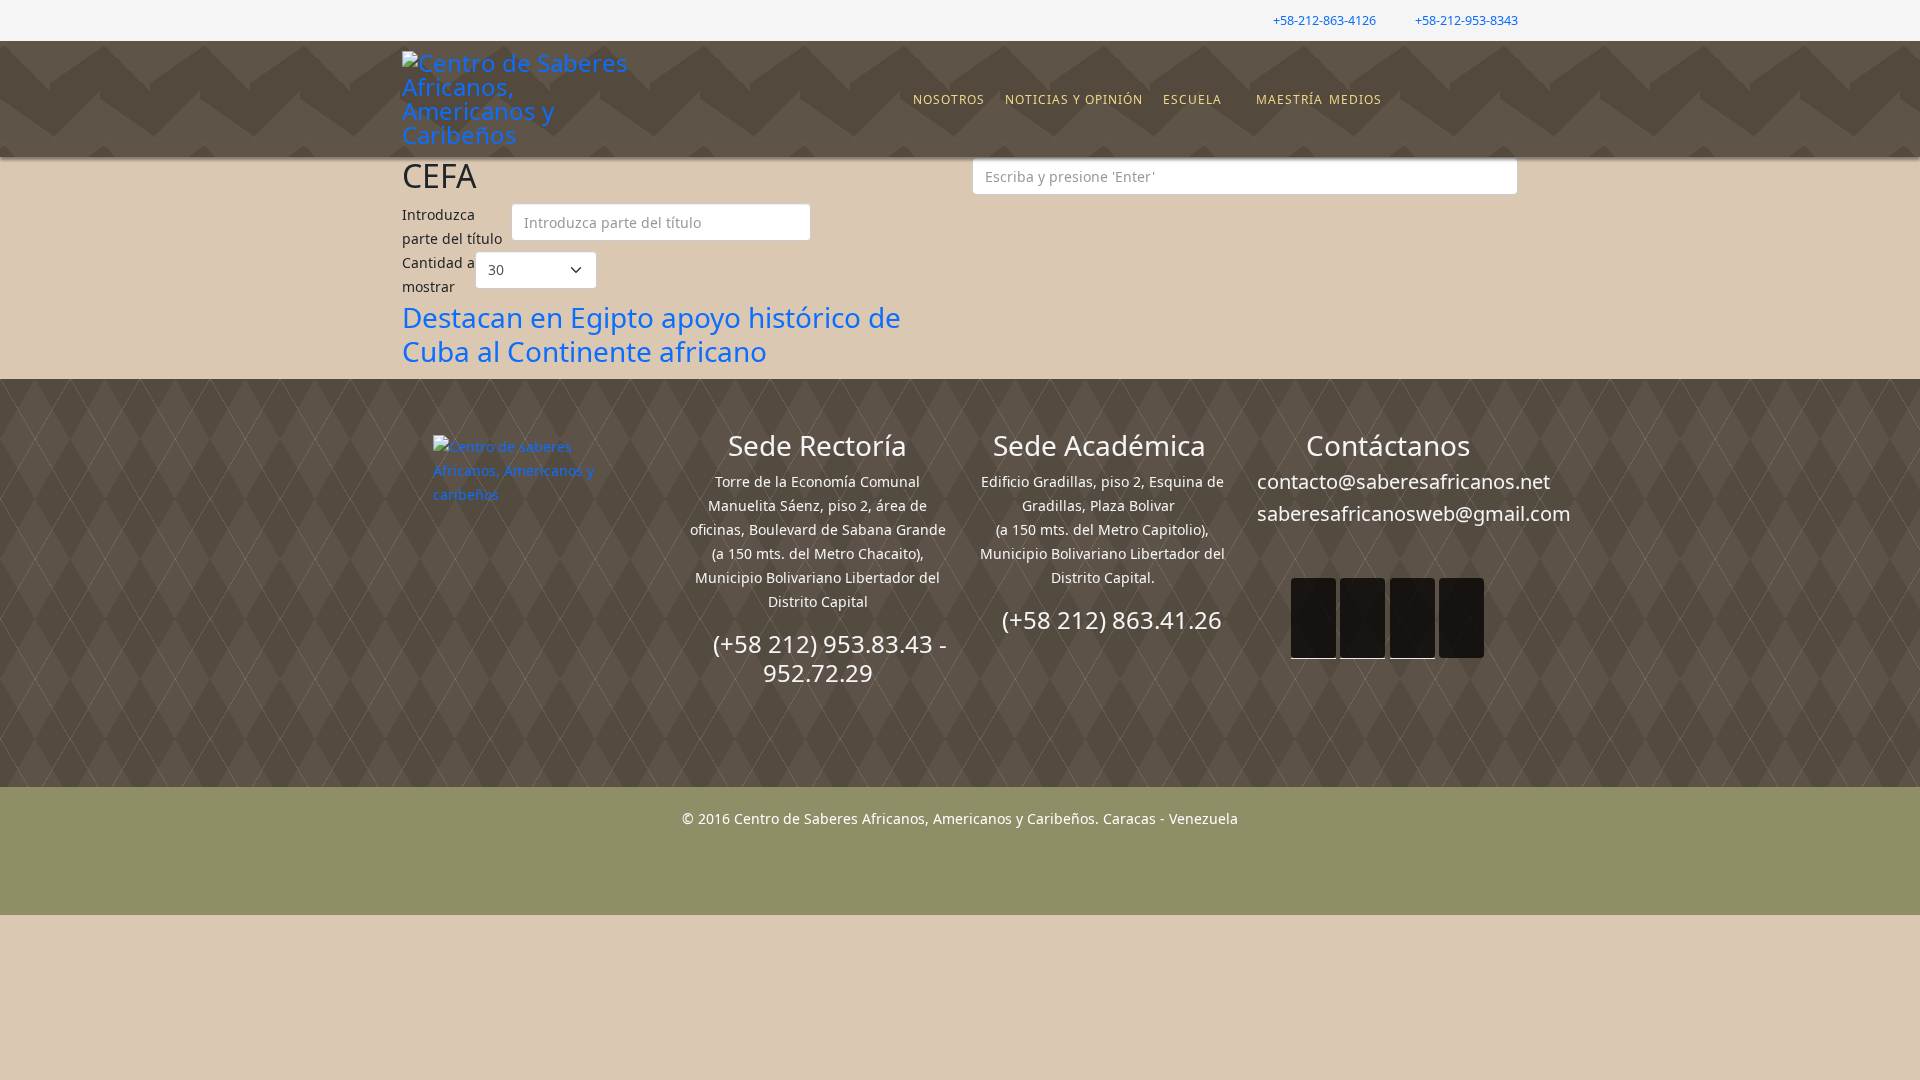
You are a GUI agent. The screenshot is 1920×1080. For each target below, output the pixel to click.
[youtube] (459, 19)
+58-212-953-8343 (1466, 20)
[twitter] (434, 19)
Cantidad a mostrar (438, 274)
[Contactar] (1453, 100)
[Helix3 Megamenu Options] (1505, 90)
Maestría (1287, 99)
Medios (1355, 99)
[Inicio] (902, 100)
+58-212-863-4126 (1324, 20)
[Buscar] (1469, 100)
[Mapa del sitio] (1437, 100)
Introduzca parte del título (454, 226)
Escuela (1192, 99)
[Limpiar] (866, 227)
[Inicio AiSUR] (532, 576)
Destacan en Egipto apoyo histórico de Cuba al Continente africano (651, 334)
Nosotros (949, 99)
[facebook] (409, 19)
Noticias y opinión (1074, 99)
